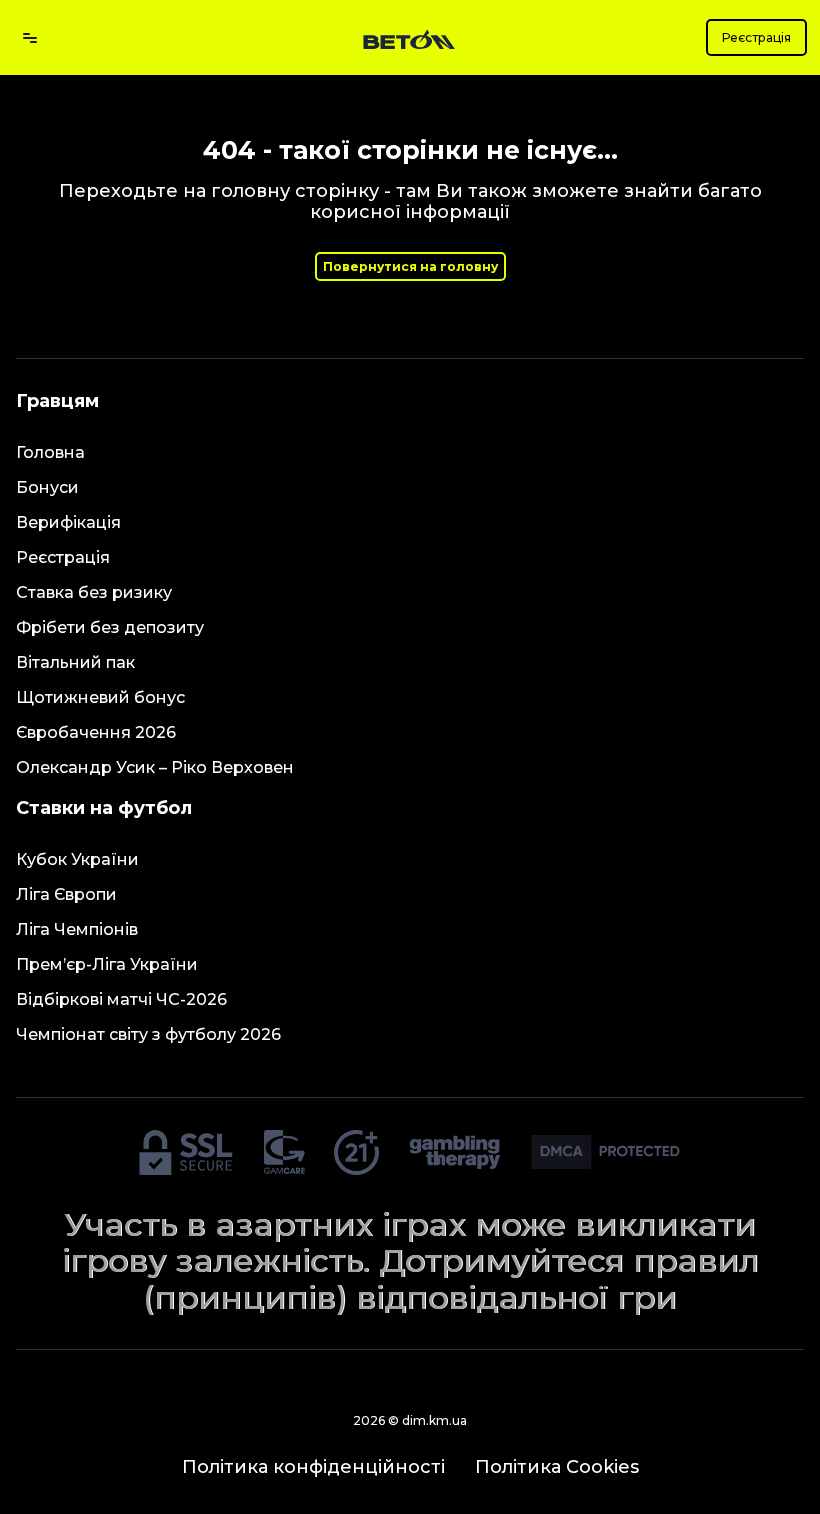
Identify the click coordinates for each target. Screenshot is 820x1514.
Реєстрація (756, 37)
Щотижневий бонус (100, 697)
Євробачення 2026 (96, 732)
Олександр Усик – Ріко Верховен (155, 767)
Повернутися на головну (410, 266)
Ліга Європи (66, 894)
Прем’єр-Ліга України (107, 964)
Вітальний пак (75, 662)
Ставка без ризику (94, 592)
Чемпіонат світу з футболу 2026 (148, 1034)
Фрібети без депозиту (110, 627)
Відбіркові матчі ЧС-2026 (121, 999)
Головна (50, 452)
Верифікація (68, 522)
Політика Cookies (557, 1467)
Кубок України (77, 859)
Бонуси (47, 487)
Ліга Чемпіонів (77, 929)
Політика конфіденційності (313, 1467)
